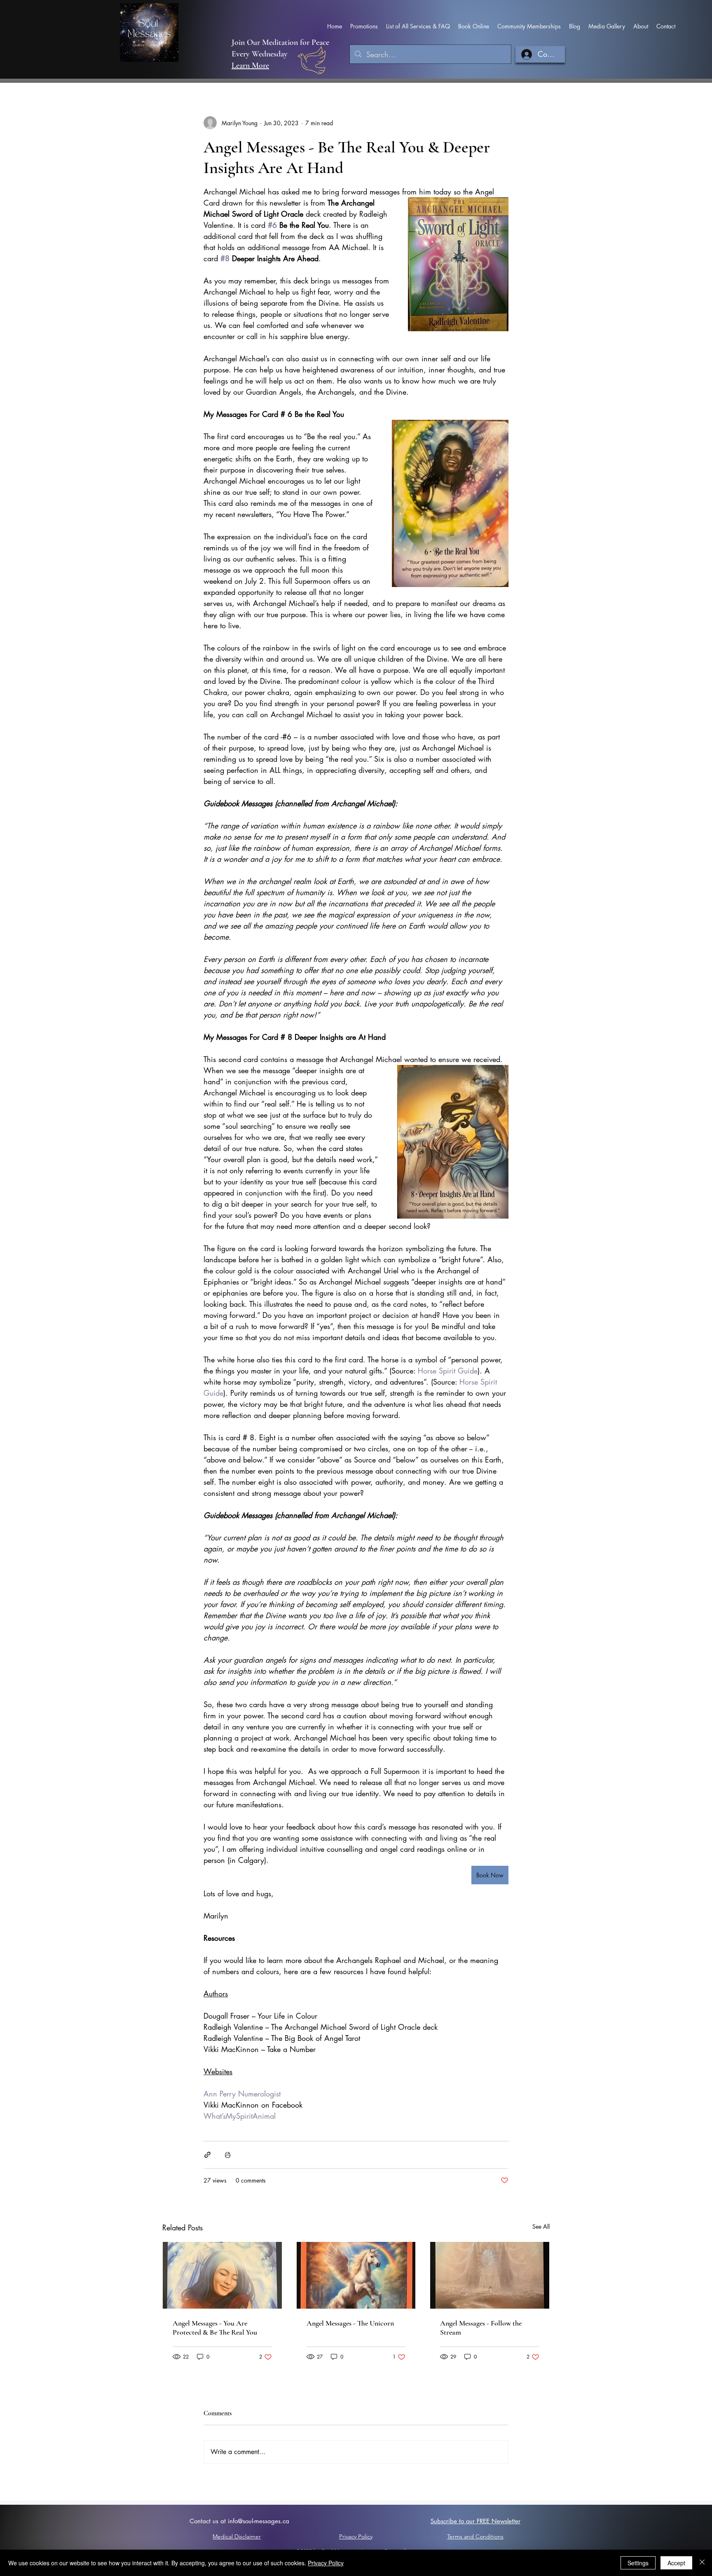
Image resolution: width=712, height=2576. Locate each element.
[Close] (702, 2563)
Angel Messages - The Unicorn (350, 2323)
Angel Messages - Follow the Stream (481, 2328)
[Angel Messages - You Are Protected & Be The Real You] (222, 2275)
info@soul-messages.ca (259, 2521)
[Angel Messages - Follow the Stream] (490, 2275)
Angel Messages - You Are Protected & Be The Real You (215, 2328)
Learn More (250, 66)
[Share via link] (207, 2155)
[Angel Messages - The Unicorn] (356, 2275)
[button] (364, 26)
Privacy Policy (326, 2563)
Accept (676, 2563)
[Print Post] (228, 2155)
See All (541, 2226)
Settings (638, 2563)
